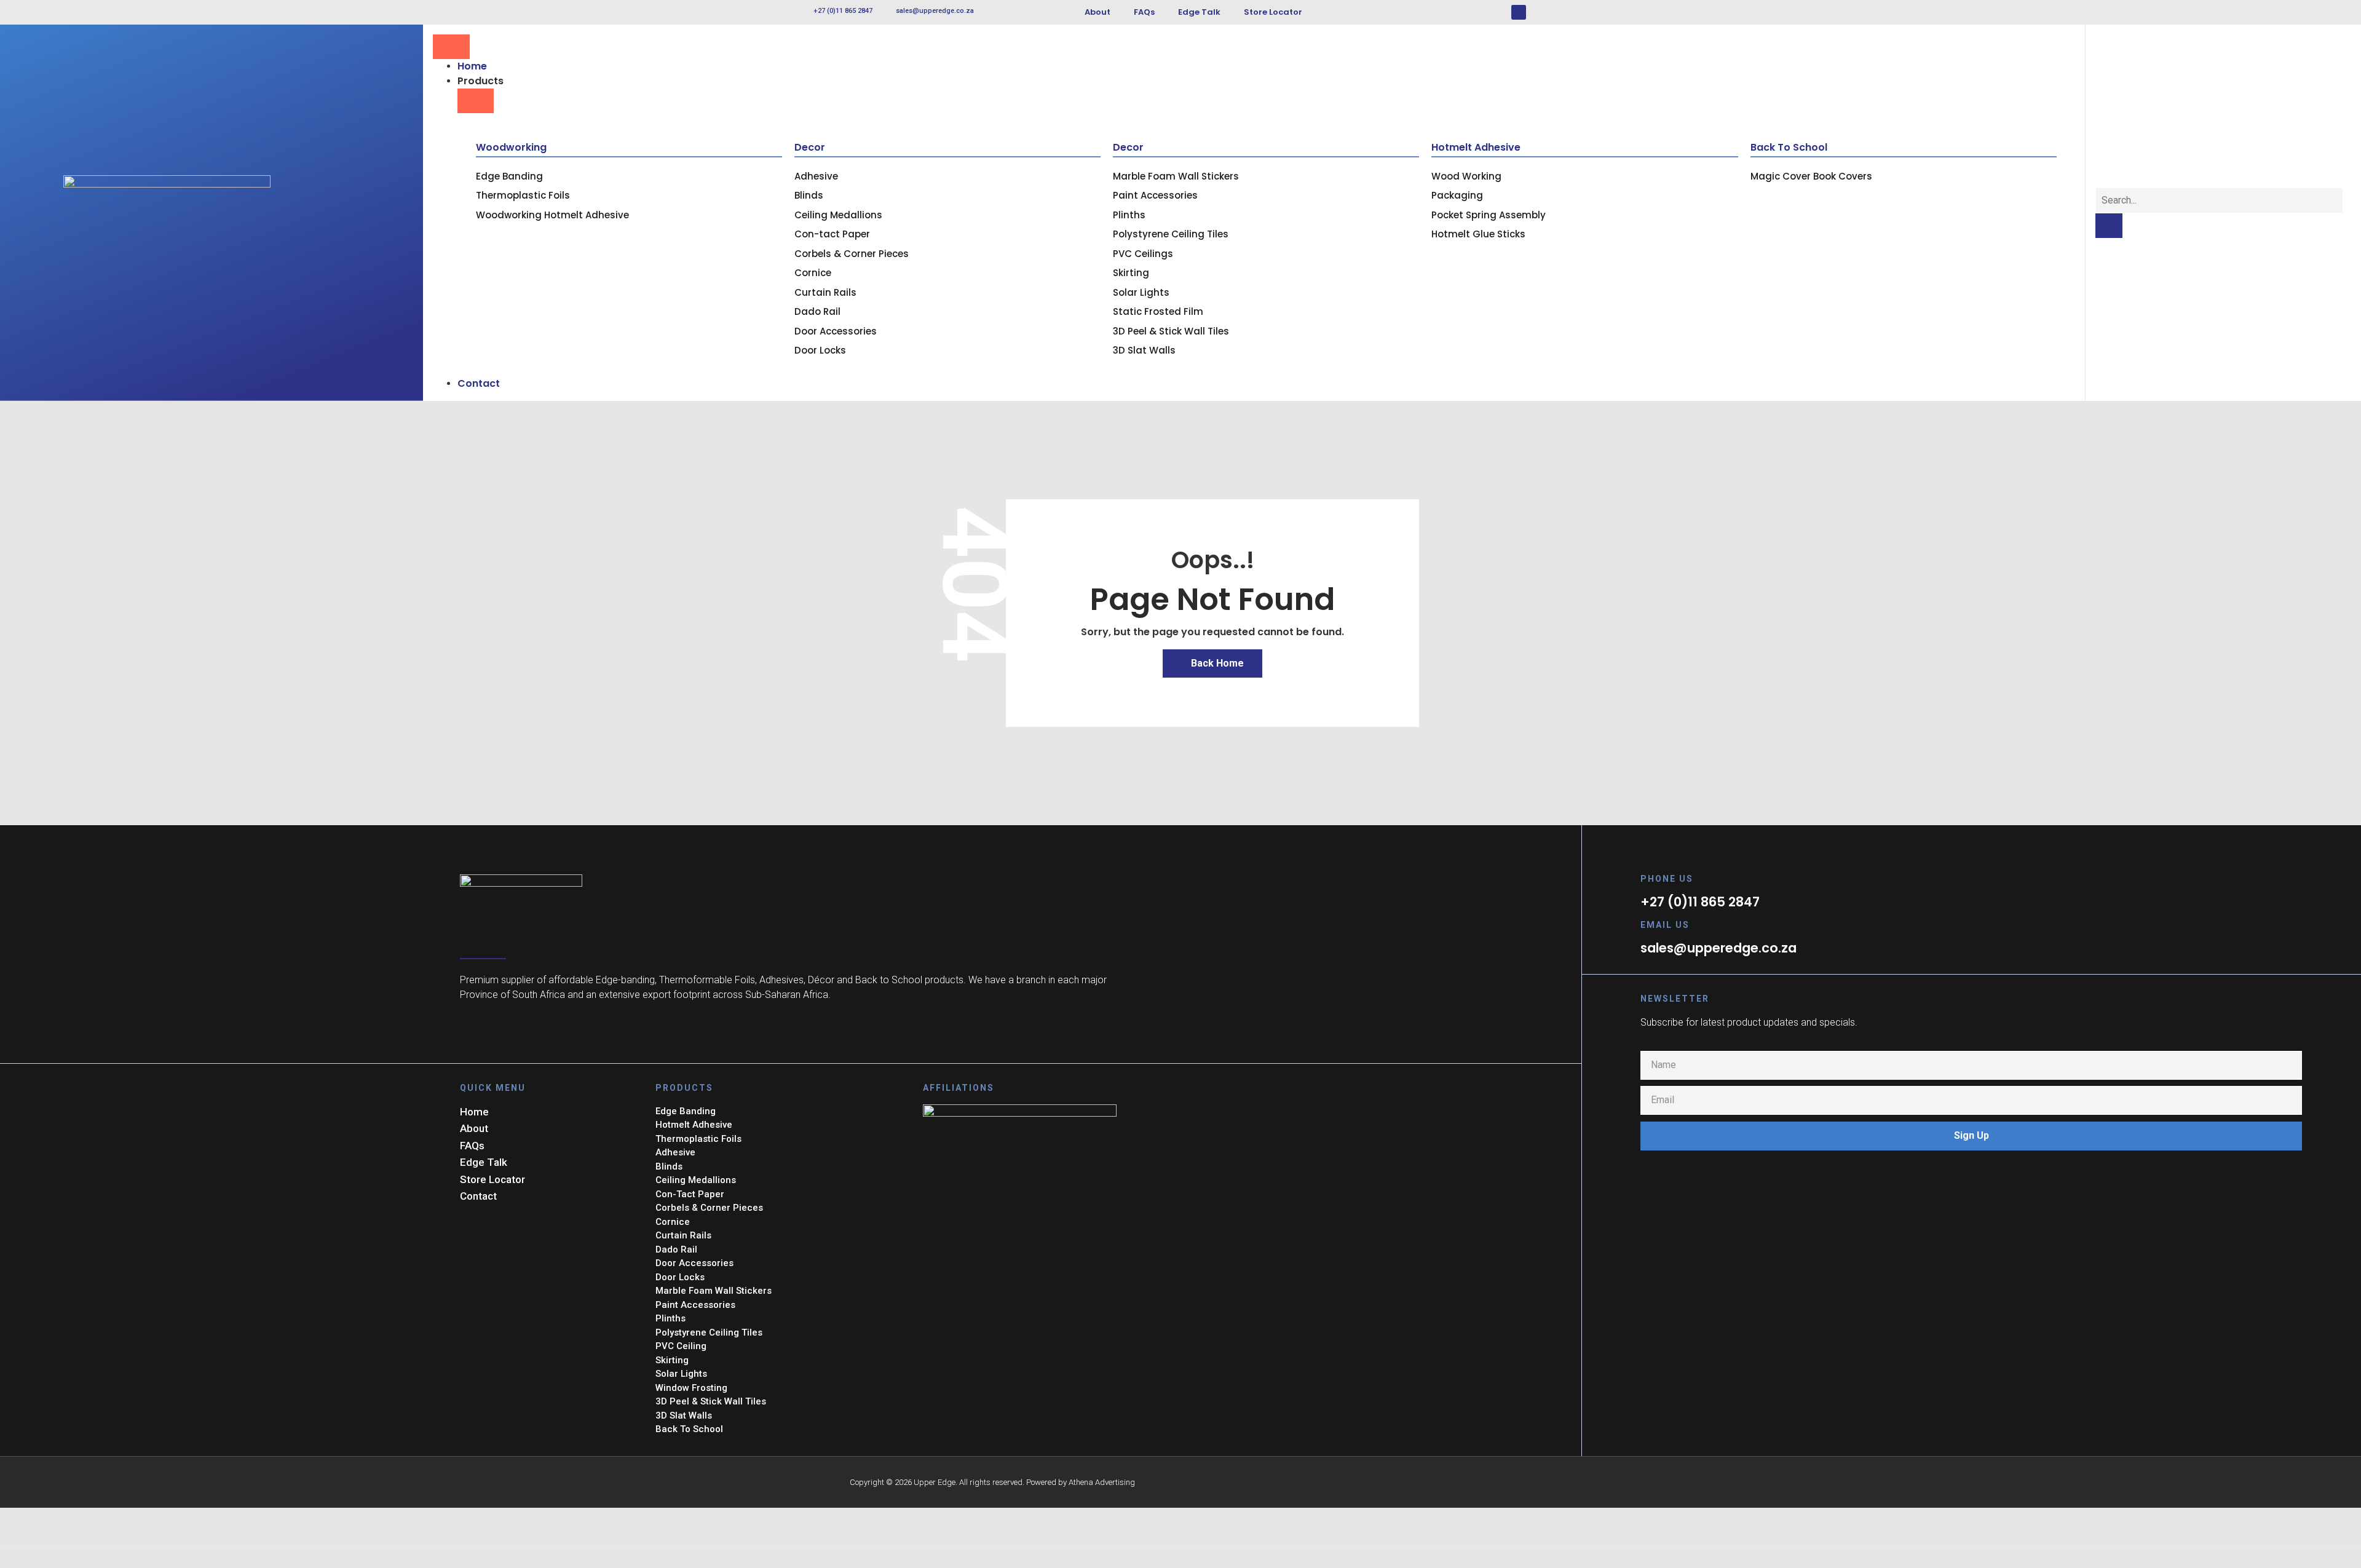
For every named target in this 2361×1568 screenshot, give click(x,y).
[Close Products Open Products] (476, 101)
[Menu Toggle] (451, 47)
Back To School (1789, 147)
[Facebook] (1519, 12)
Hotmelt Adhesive (1476, 147)
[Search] (2109, 226)
